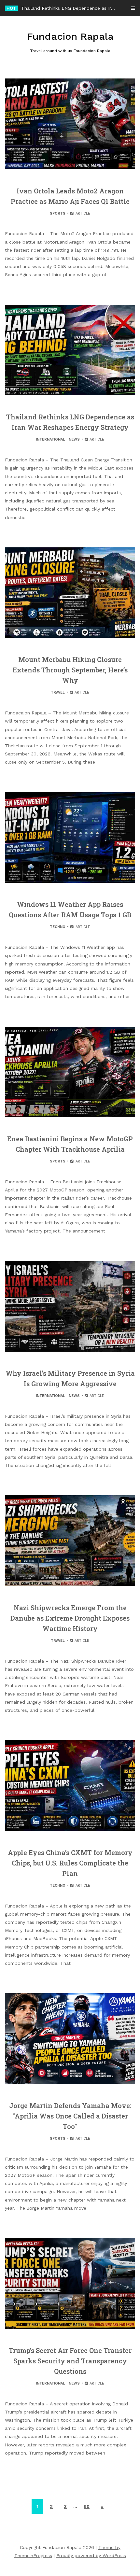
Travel (58, 692)
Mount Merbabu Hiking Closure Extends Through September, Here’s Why (70, 670)
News (74, 439)
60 (87, 2506)
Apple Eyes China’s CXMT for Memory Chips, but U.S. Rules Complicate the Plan (70, 1863)
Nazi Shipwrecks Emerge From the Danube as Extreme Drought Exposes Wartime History (70, 1618)
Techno (58, 927)
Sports (58, 213)
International (50, 439)
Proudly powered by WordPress (91, 2555)
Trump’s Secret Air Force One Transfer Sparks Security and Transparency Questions (70, 2361)
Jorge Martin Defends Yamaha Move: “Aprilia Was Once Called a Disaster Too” (70, 2116)
